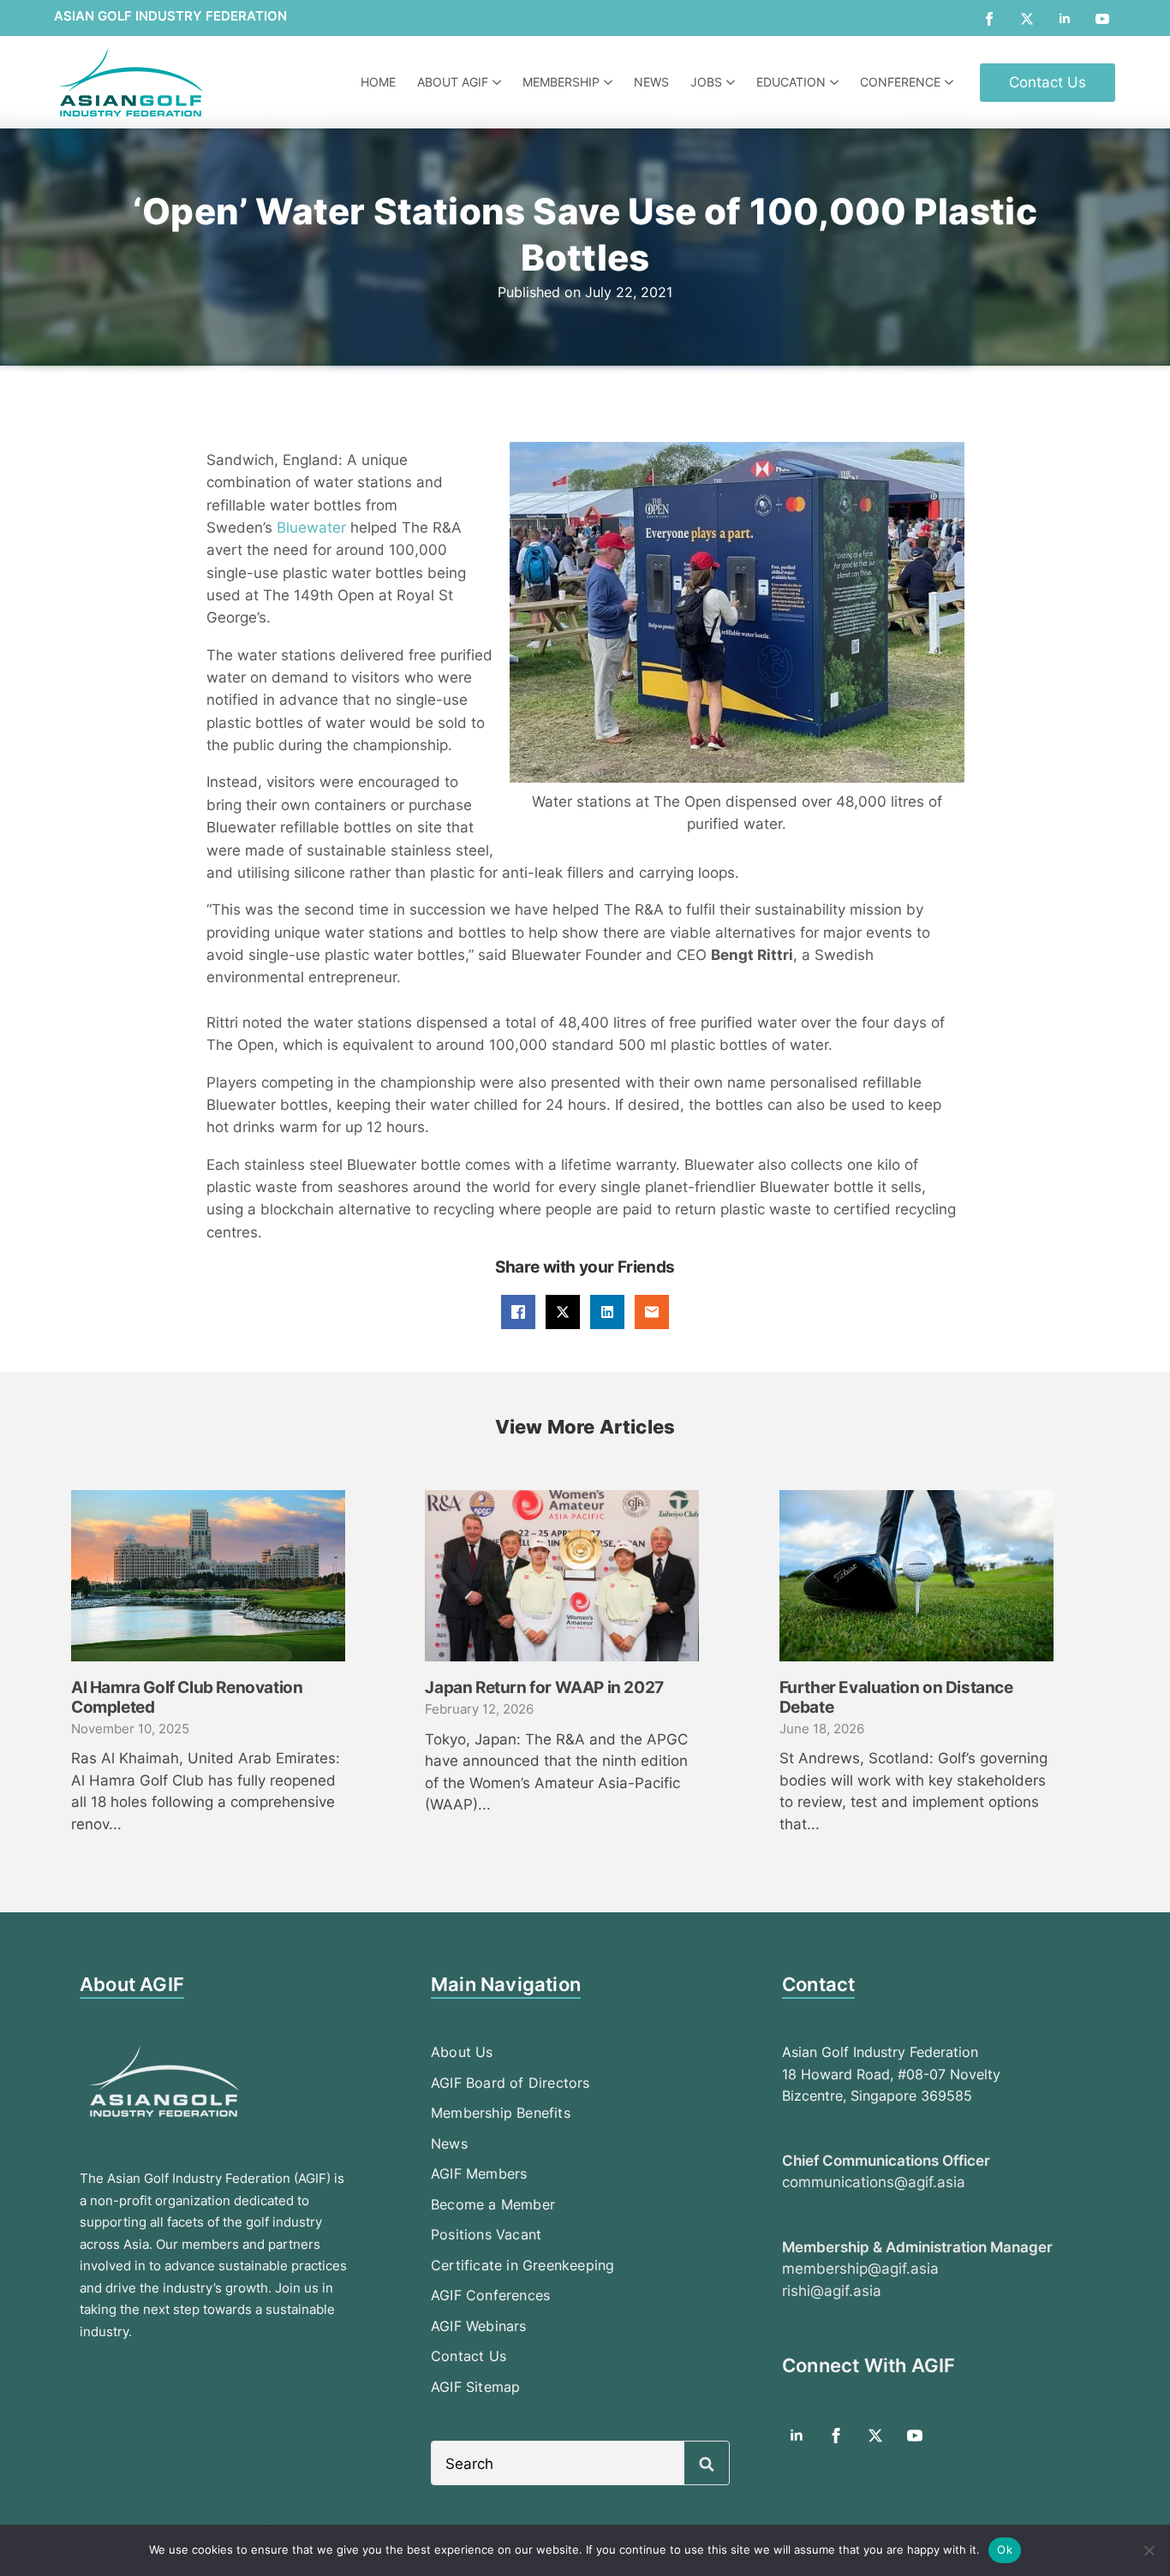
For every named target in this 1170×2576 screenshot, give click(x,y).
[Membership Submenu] (610, 82)
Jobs (706, 82)
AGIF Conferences (490, 2295)
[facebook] (989, 19)
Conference (900, 82)
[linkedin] (1065, 19)
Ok (1005, 2549)
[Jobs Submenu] (733, 82)
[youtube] (1102, 19)
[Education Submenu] (836, 82)
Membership (561, 82)
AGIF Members (479, 2173)
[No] (1149, 2550)
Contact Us (469, 2356)
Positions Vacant (486, 2234)
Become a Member (493, 2204)
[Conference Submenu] (951, 82)
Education (791, 82)
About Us (462, 2052)
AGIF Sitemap (475, 2387)
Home (378, 82)
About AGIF (453, 82)
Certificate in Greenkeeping (522, 2265)
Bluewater (313, 528)
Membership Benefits (501, 2113)
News (651, 82)
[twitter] (1027, 19)
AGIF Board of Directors (510, 2083)
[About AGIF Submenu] (499, 82)
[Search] (707, 2464)
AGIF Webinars (479, 2326)
